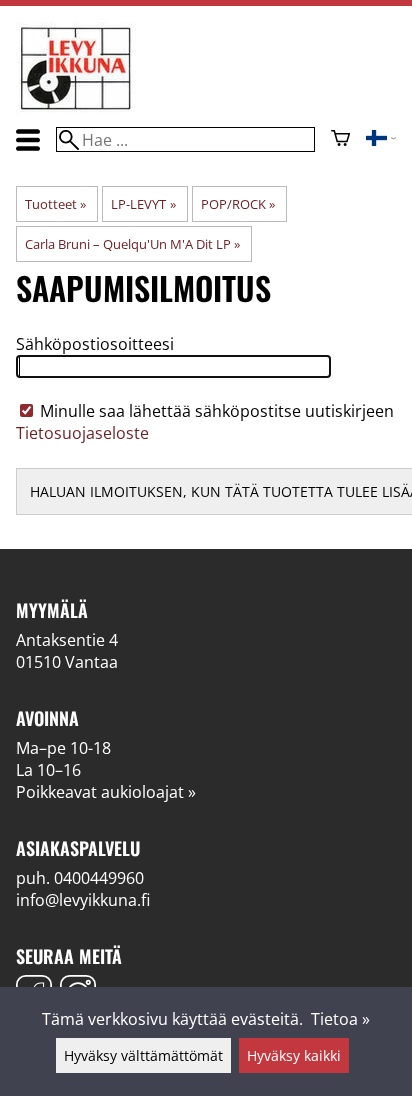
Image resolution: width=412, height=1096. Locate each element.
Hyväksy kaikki (294, 1055)
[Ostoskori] (340, 140)
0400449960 (99, 878)
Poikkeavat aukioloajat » (106, 792)
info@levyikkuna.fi (83, 900)
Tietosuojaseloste (82, 433)
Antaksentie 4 (67, 640)
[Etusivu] (76, 108)
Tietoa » (340, 1019)
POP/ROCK (238, 204)
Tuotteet (55, 204)
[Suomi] (381, 140)
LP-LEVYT (143, 204)
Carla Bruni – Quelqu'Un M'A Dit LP (132, 244)
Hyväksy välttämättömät (143, 1055)
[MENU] (28, 139)
